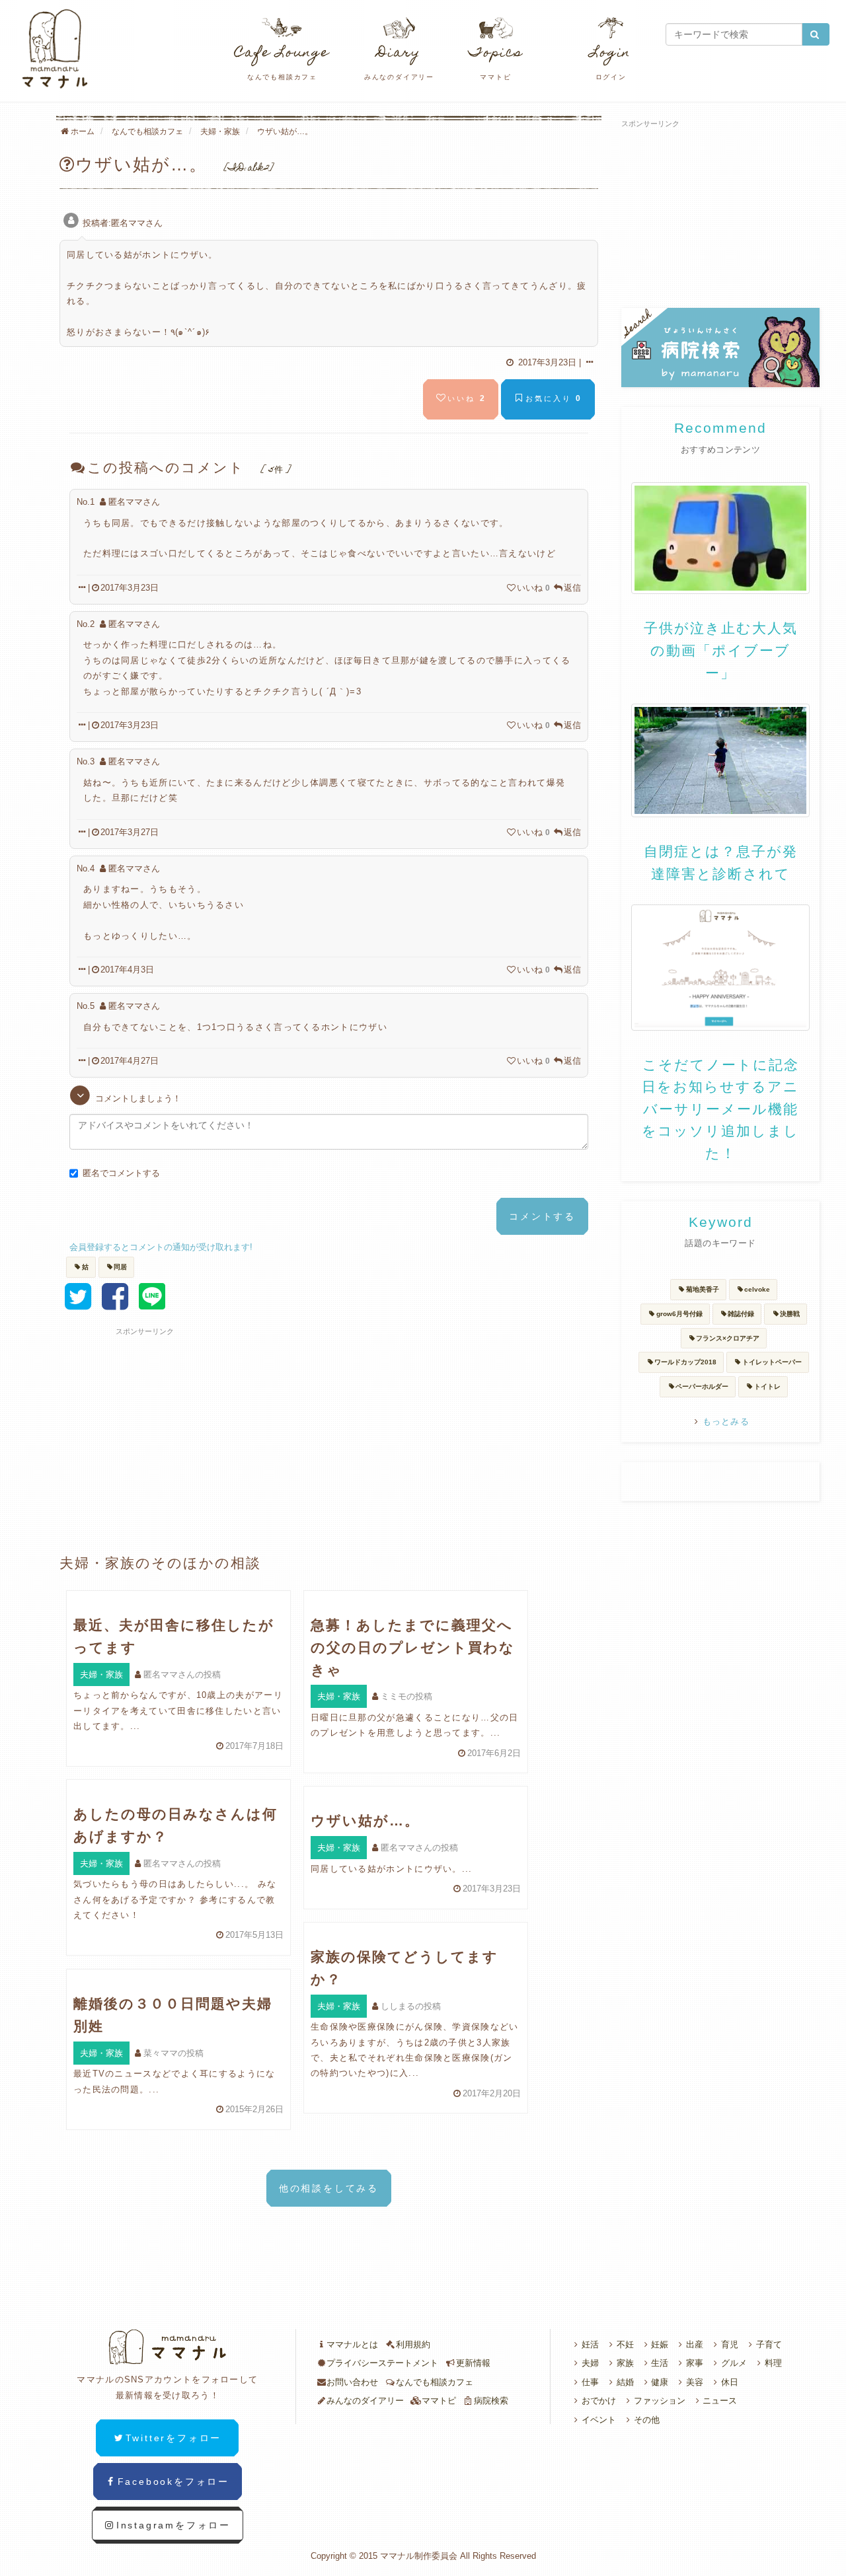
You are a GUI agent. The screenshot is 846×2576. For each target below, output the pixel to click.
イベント (599, 2420)
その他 (647, 2420)
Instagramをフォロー (173, 2525)
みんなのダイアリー (365, 2401)
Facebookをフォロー (173, 2482)
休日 (730, 2382)
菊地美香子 (703, 1289)
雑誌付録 (741, 1314)
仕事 (590, 2382)
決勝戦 (790, 1314)
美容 (695, 2382)
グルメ (734, 2363)
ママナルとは (352, 2344)
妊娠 (660, 2344)
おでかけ (599, 2401)
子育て (769, 2344)
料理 (773, 2363)
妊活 (590, 2344)
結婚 (625, 2382)
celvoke (757, 1289)
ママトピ (439, 2401)
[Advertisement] (215, 1419)
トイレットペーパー (772, 1362)
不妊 (625, 2344)
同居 (120, 1267)
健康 (660, 2382)
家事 (695, 2363)
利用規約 (413, 2344)
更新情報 (473, 2363)
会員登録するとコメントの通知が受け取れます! (161, 1247)
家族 (625, 2363)
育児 (730, 2344)
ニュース (720, 2401)
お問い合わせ (352, 2382)
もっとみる (726, 1421)
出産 (695, 2344)
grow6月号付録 (679, 1314)
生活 (660, 2363)
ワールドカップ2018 (685, 1362)
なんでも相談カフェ (435, 2382)
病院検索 (491, 2401)
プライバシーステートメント (382, 2363)
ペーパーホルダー (702, 1386)
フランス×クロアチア (728, 1338)
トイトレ (767, 1386)
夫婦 (590, 2363)
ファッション (660, 2401)
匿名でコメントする (121, 1173)
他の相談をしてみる (329, 2188)
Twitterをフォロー (174, 2438)
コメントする (542, 1216)
